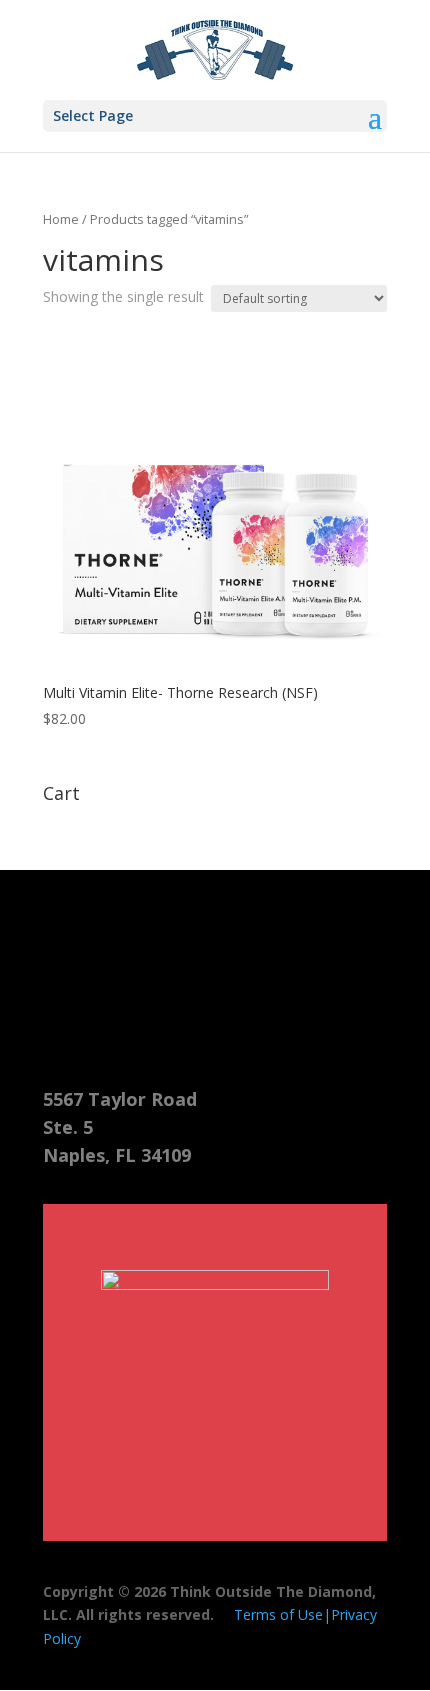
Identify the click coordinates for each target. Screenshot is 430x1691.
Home (61, 219)
